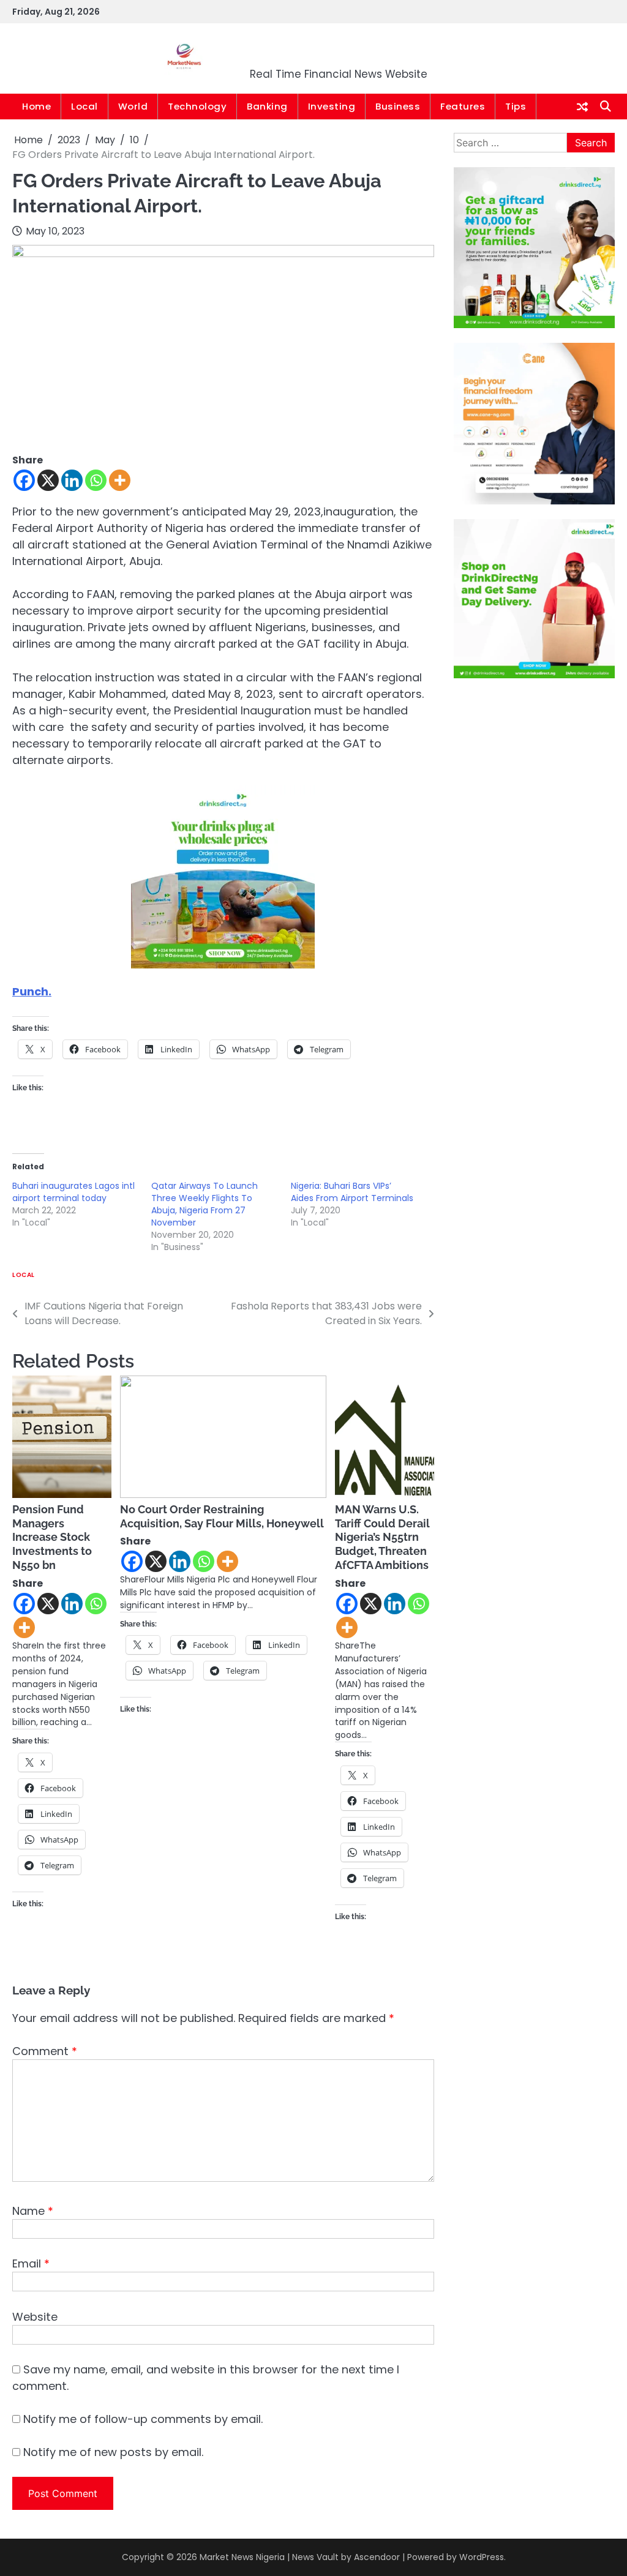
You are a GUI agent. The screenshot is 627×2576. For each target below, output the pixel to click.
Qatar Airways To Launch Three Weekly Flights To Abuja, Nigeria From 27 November (205, 1204)
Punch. (32, 991)
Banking (267, 106)
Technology (197, 106)
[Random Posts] (582, 107)
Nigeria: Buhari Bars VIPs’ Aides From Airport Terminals (352, 1192)
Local (84, 106)
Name (33, 2211)
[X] (48, 480)
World (133, 106)
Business (398, 106)
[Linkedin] (72, 480)
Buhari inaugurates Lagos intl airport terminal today (73, 1192)
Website (35, 2317)
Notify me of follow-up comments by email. (143, 2419)
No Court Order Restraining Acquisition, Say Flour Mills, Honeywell (222, 1516)
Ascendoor (377, 2557)
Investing (332, 106)
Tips (516, 106)
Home (36, 106)
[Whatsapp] (96, 480)
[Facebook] (24, 480)
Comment (45, 2051)
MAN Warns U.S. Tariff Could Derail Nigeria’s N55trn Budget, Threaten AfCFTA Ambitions (382, 1537)
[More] (120, 480)
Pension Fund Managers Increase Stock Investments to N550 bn (52, 1537)
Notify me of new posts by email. (113, 2452)
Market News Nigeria (339, 51)
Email (31, 2263)
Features (463, 106)
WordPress (482, 2557)
